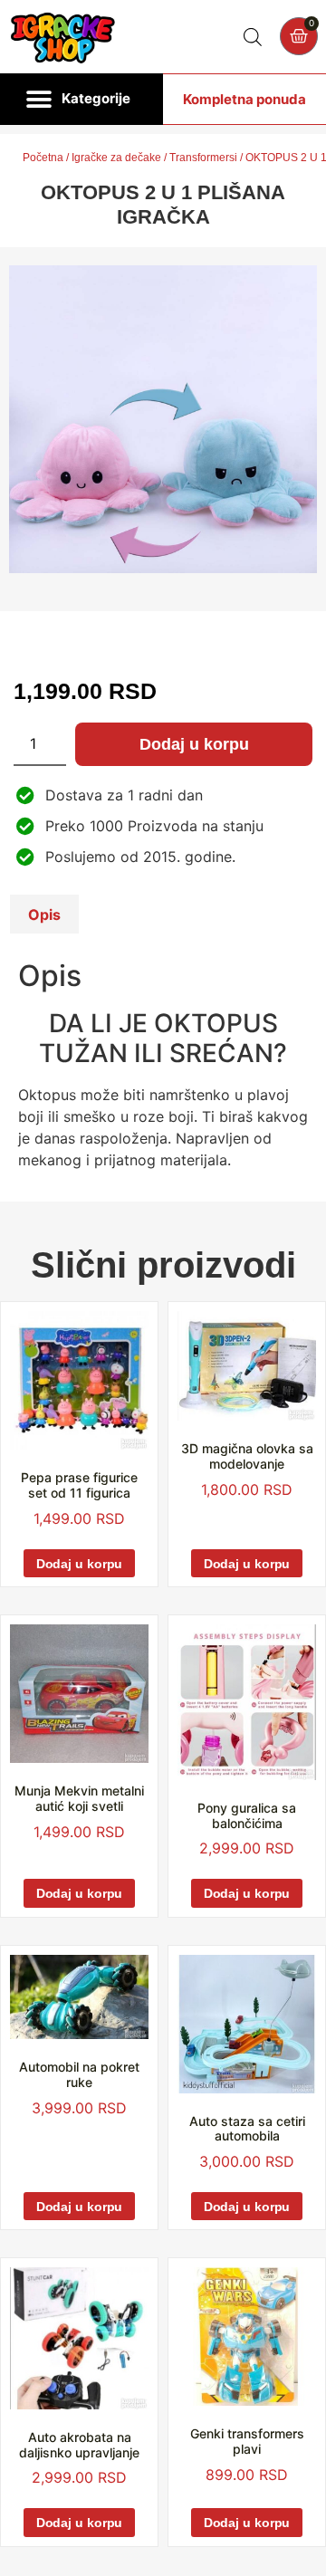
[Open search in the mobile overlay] (253, 37)
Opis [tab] (44, 915)
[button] (81, 100)
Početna (43, 158)
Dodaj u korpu (194, 744)
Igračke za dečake (116, 158)
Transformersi (203, 158)
